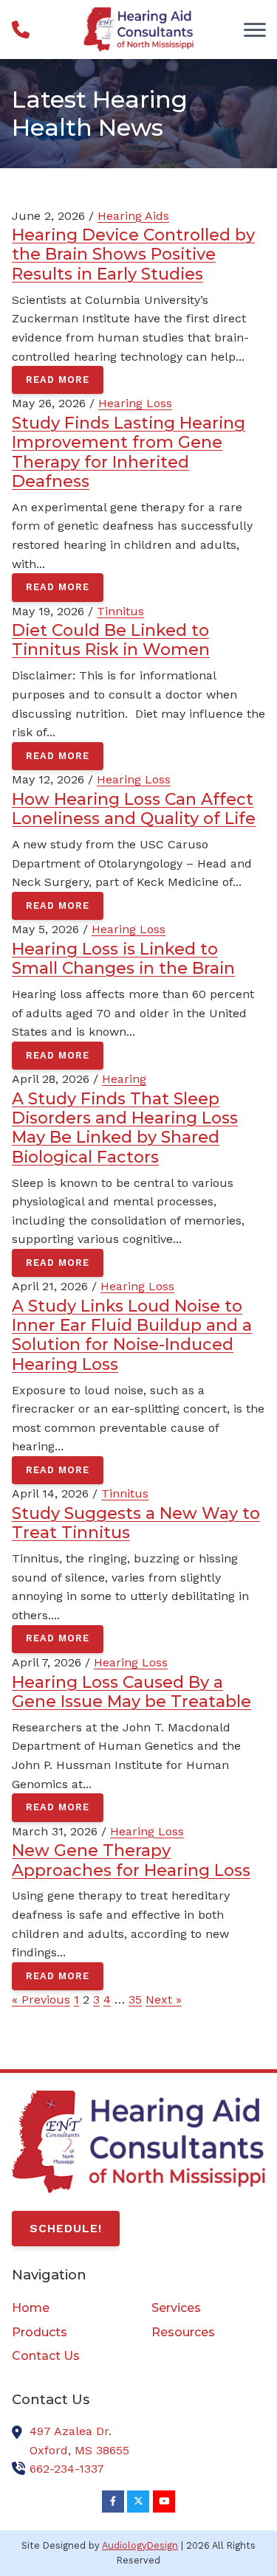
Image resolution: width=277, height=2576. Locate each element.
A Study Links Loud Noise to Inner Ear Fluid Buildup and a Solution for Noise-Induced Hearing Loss (132, 1335)
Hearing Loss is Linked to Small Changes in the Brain (123, 958)
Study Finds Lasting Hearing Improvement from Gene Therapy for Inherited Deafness (129, 452)
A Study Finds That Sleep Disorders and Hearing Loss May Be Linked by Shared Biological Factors (125, 1128)
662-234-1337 (67, 2469)
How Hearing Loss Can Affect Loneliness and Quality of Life (134, 809)
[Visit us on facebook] (113, 2501)
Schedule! (66, 2228)
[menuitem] (69, 2308)
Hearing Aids (133, 216)
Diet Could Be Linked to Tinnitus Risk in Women (111, 640)
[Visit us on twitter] (138, 2501)
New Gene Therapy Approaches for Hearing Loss (131, 1860)
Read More (58, 380)
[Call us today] (21, 30)
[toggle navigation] (255, 30)
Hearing (124, 1079)
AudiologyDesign (140, 2545)
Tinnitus (120, 611)
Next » (164, 1999)
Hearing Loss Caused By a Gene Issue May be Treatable (131, 1692)
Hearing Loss (135, 403)
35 (135, 1999)
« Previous (41, 1999)
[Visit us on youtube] (164, 2501)
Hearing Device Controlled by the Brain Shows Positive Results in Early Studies (133, 254)
